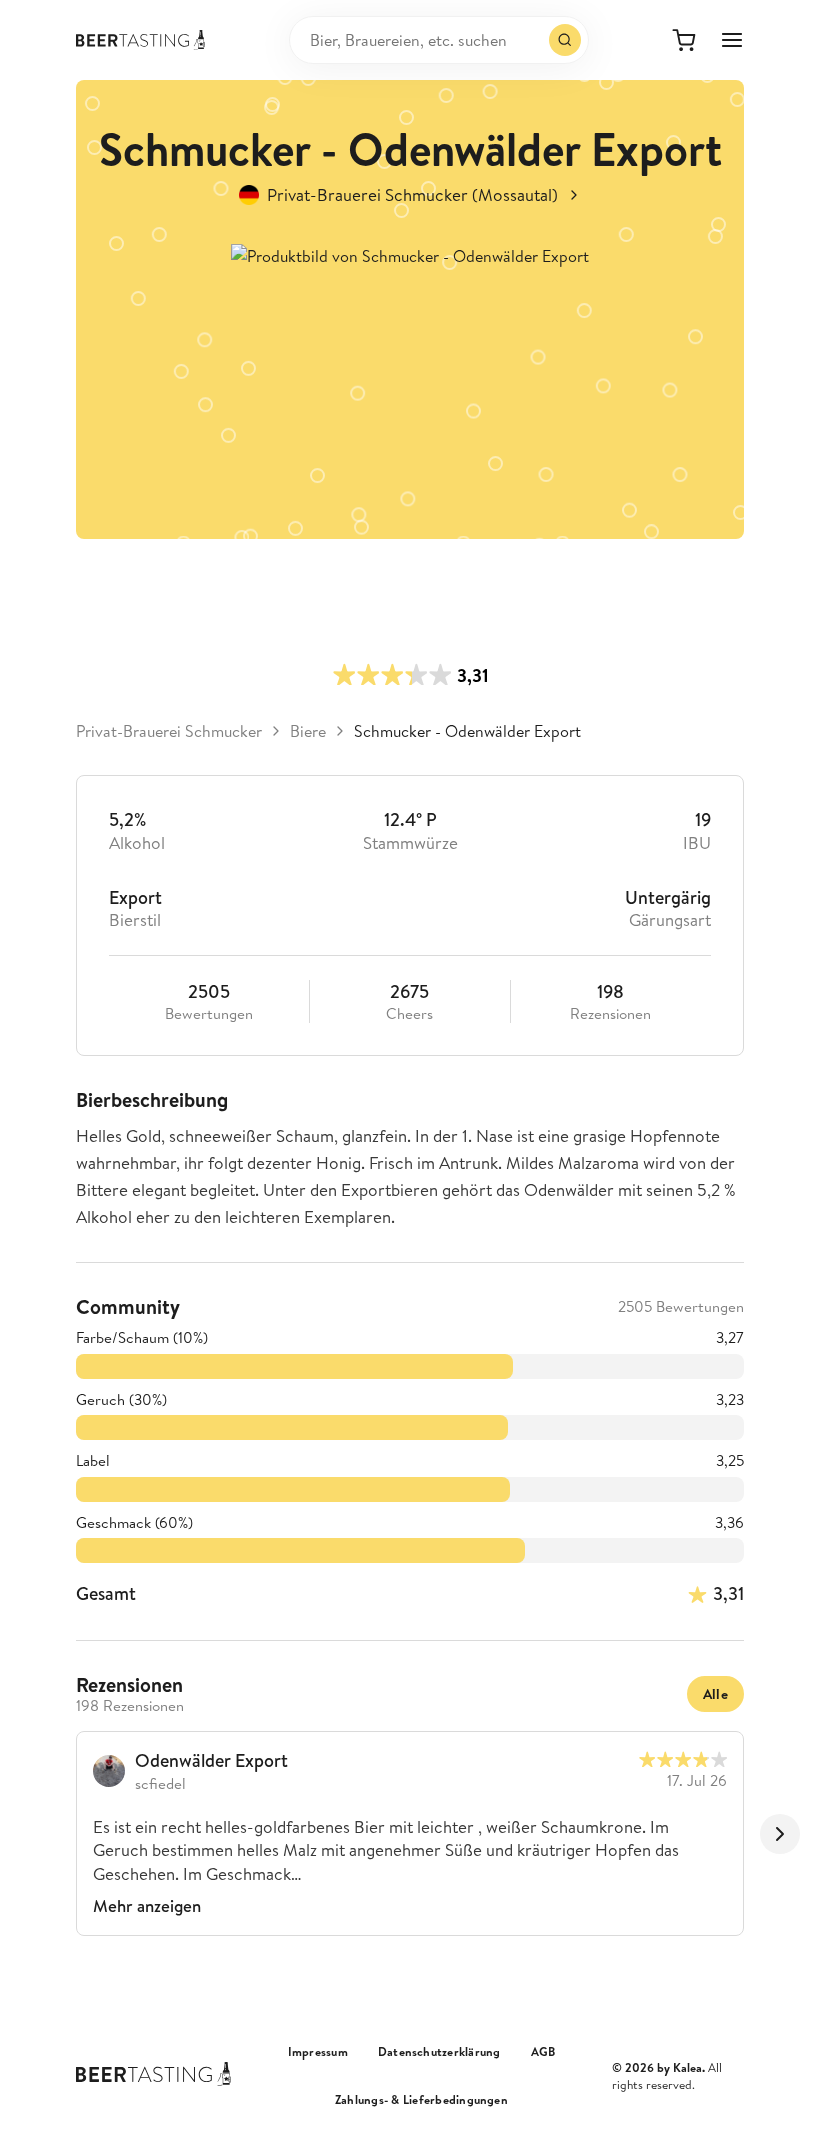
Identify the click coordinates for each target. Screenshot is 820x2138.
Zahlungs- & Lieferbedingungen (421, 2100)
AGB (543, 2052)
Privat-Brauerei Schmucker (169, 731)
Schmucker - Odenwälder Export (467, 731)
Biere (308, 731)
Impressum (318, 2052)
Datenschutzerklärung (439, 2052)
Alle (715, 1694)
